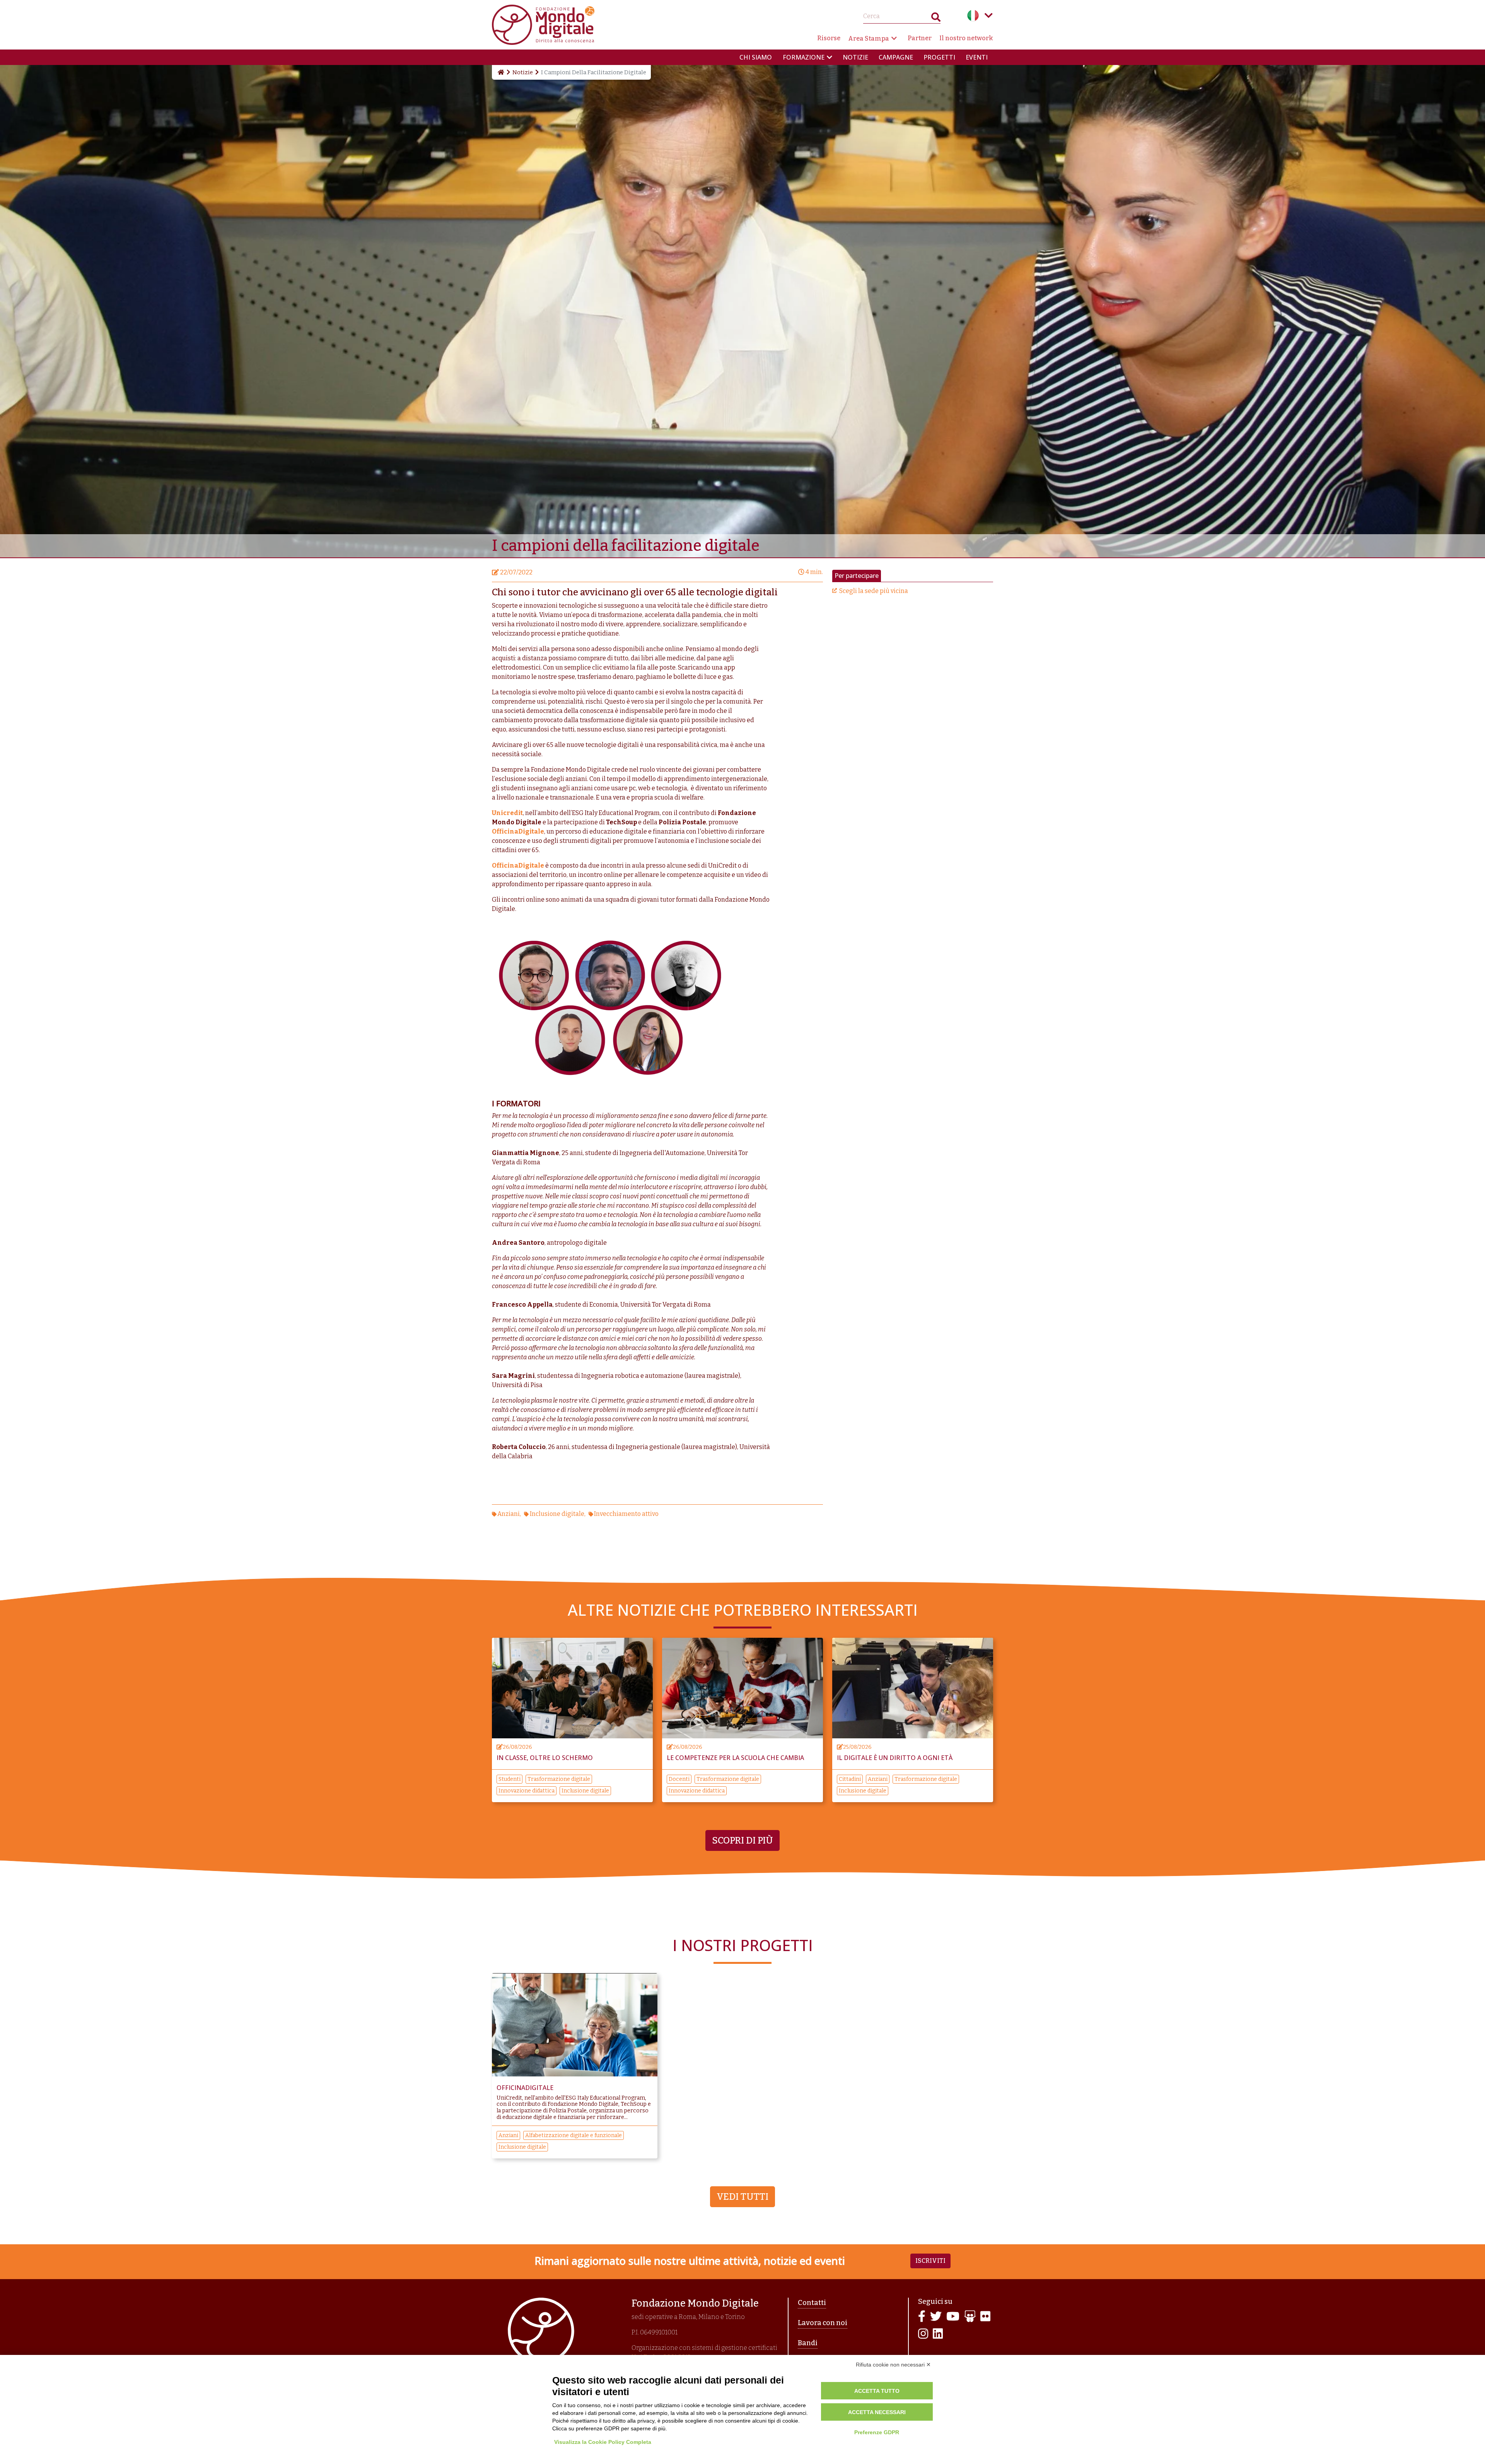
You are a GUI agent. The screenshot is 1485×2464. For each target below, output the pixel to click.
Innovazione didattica (527, 1791)
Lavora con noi (823, 2323)
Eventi (977, 57)
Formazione (804, 57)
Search (936, 19)
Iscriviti (930, 2261)
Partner (920, 38)
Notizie (855, 57)
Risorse (829, 38)
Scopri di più (742, 1840)
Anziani (509, 1514)
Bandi (808, 2343)
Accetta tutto (877, 2391)
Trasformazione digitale (559, 1779)
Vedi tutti (742, 2197)
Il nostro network (966, 38)
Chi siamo (756, 57)
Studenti (510, 1779)
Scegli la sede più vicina (874, 591)
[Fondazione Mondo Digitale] (543, 24)
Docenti (679, 1779)
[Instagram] (923, 2334)
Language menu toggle (988, 15)
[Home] (500, 72)
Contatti (812, 2303)
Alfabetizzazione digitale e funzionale (574, 2135)
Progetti (939, 57)
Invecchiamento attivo (626, 1514)
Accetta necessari (877, 2412)
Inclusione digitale (557, 1514)
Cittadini (850, 1779)
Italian (973, 15)
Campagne (896, 57)
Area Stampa (869, 38)
